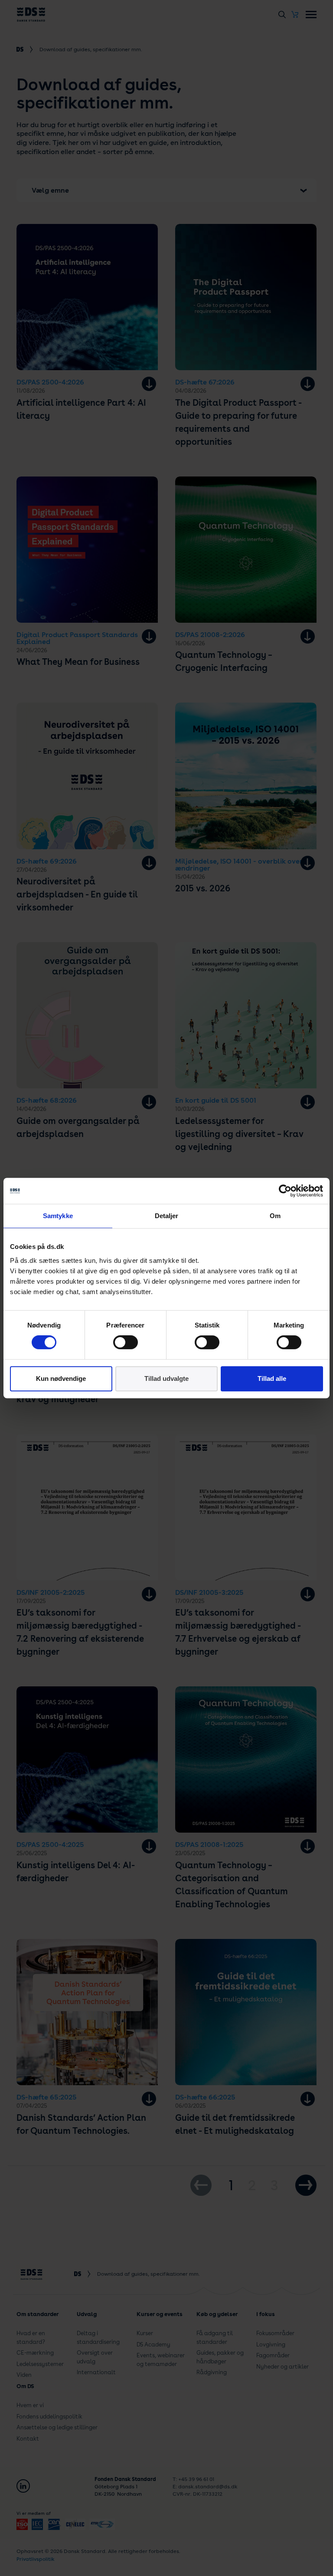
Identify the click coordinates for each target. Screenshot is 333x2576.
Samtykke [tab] (58, 1216)
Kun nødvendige (61, 1378)
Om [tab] (275, 1216)
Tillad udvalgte (166, 1378)
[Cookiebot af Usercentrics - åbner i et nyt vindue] (285, 1191)
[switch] (126, 1342)
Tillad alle (272, 1378)
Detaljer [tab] (167, 1216)
